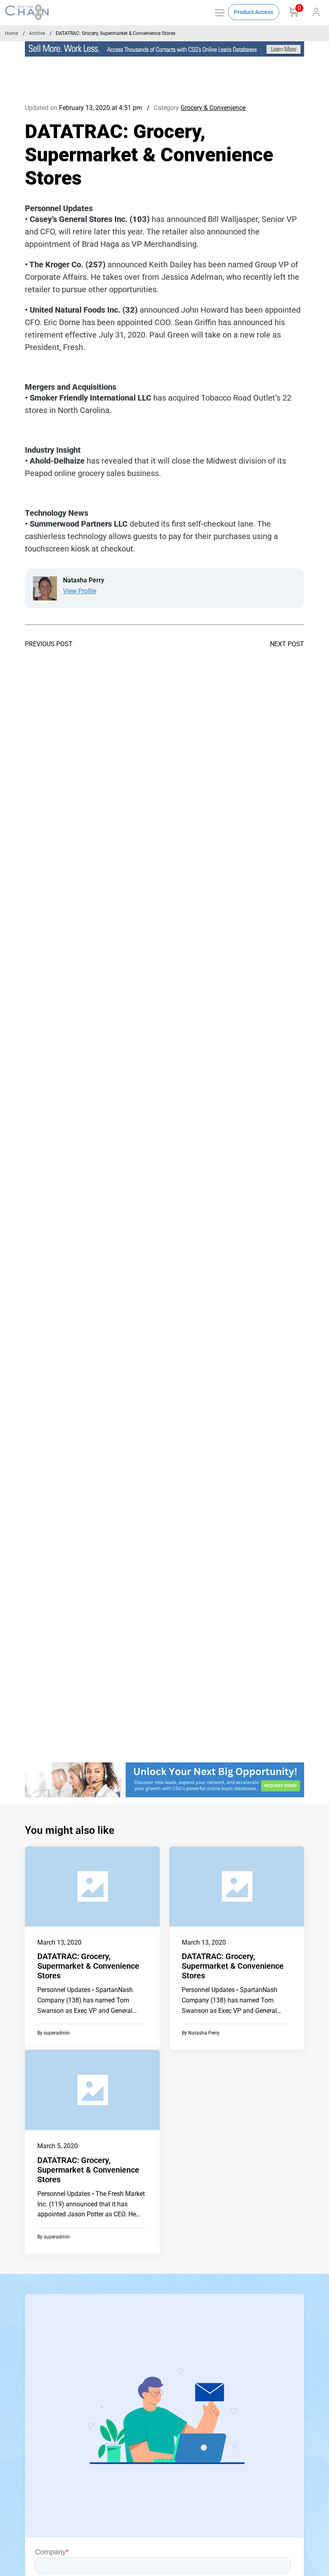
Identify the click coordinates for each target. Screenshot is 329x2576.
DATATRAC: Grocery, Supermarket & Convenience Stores (88, 1966)
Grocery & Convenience (213, 108)
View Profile (80, 591)
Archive (37, 33)
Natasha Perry (204, 2033)
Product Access (254, 12)
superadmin (57, 2033)
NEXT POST (287, 644)
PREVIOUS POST (49, 644)
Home (11, 33)
